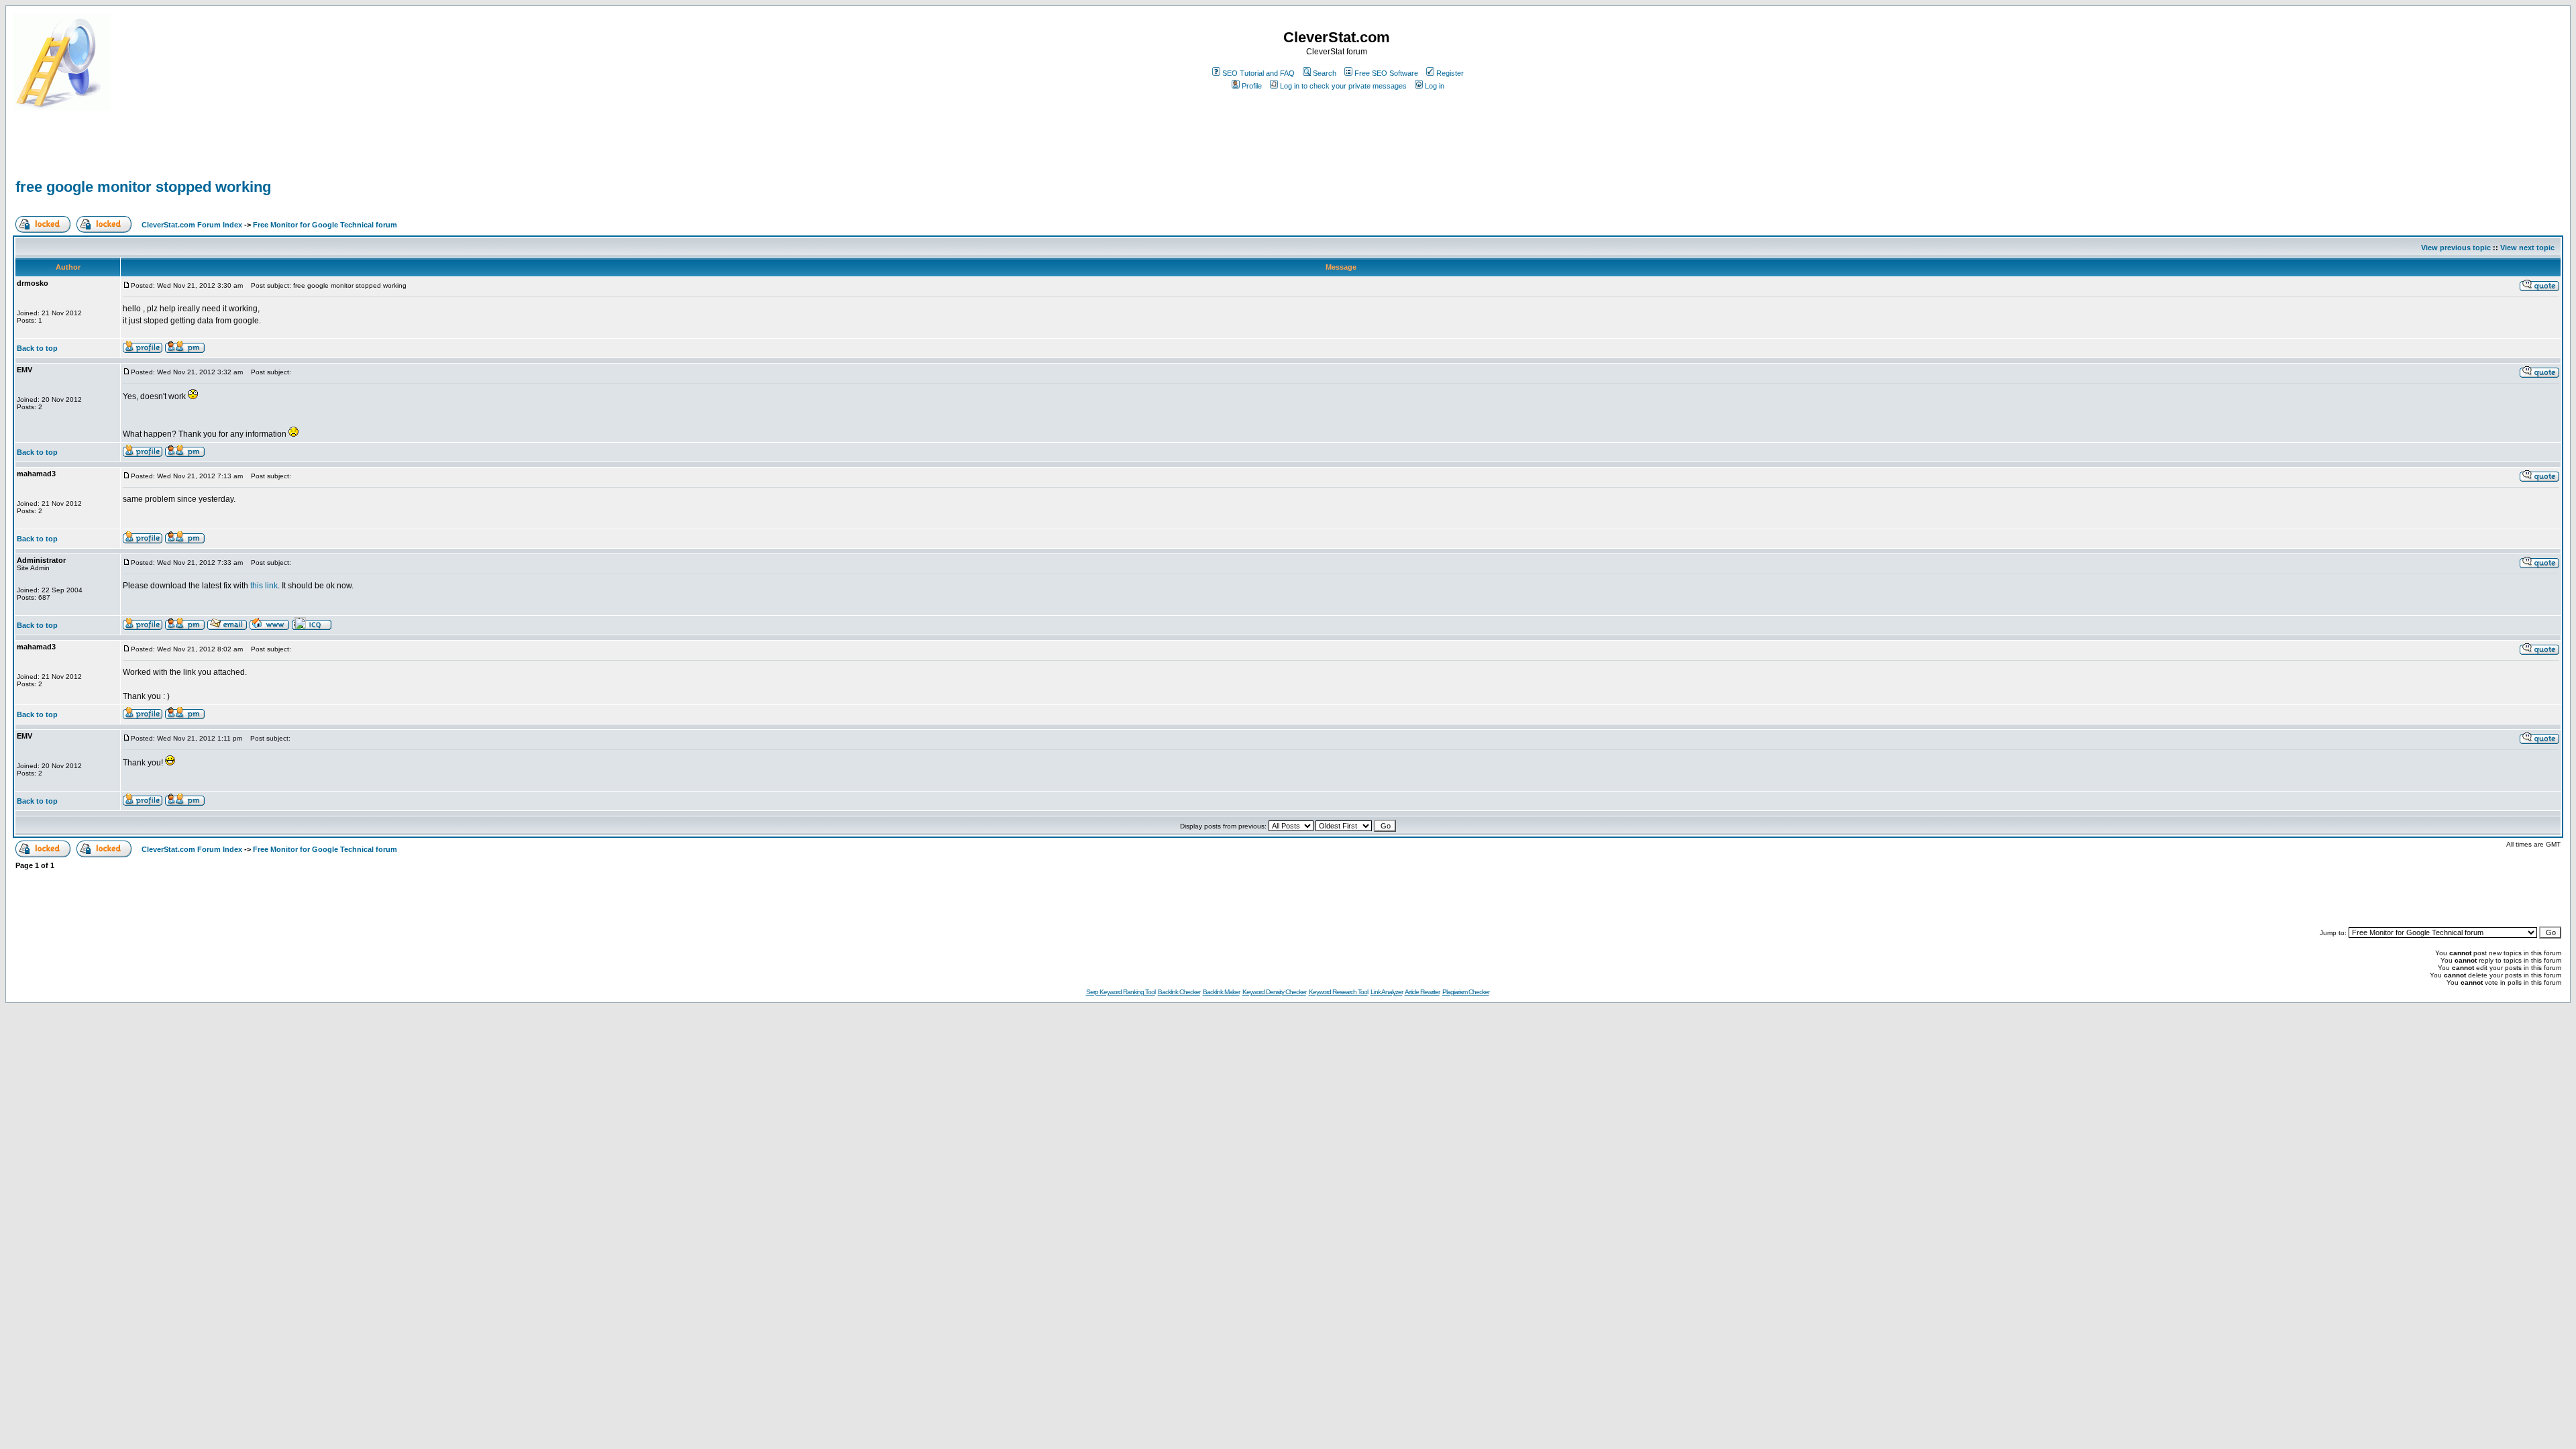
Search (1325, 73)
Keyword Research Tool (1338, 992)
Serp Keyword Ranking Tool (1121, 992)
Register (1450, 73)
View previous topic (2456, 248)
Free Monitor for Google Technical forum (325, 225)
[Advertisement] (170, 156)
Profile (1252, 86)
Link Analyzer (1387, 992)
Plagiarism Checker (1466, 992)
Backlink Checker (1179, 992)
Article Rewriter (1422, 992)
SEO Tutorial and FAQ (1258, 73)
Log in (1435, 86)
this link (264, 586)
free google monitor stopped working (143, 187)
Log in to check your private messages (1343, 86)
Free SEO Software (1386, 73)
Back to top (37, 348)
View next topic (2527, 248)
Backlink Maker (1221, 992)
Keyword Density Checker (1274, 992)
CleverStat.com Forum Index (192, 225)
